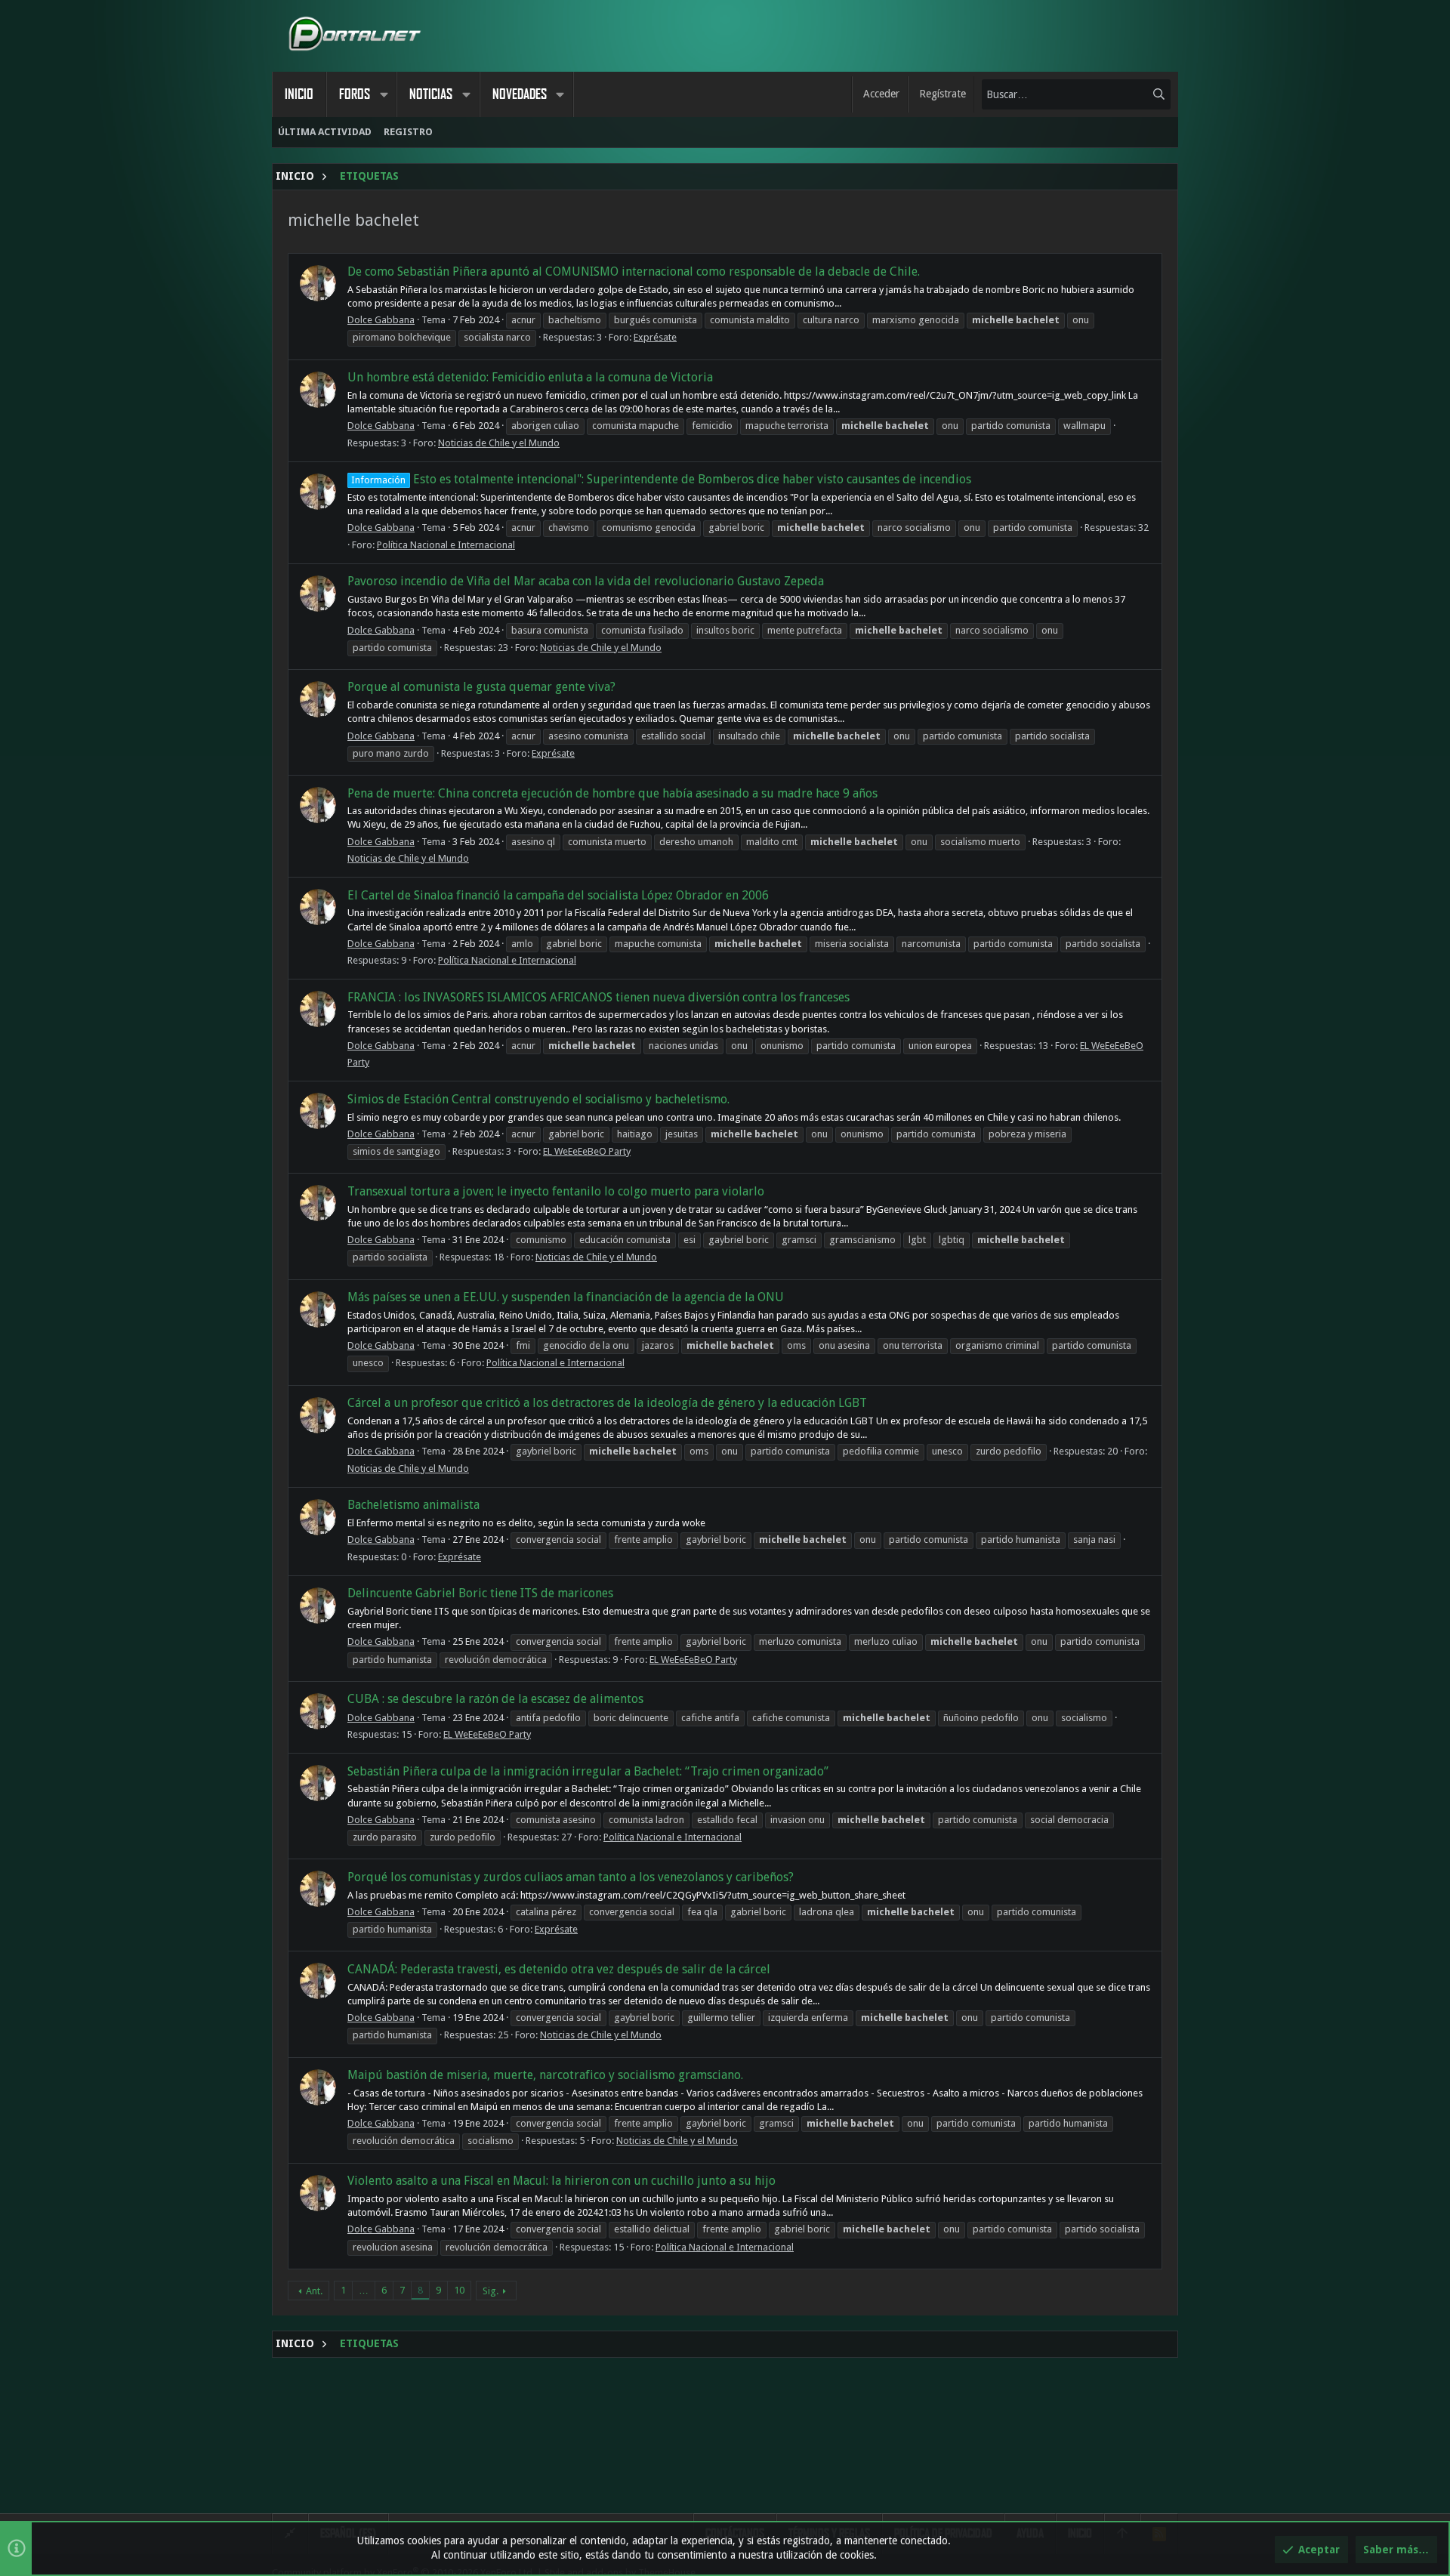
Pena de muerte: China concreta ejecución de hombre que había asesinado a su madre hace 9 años (612, 793)
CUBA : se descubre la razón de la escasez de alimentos (495, 1699)
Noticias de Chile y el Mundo (499, 443)
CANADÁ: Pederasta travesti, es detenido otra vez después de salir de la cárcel (559, 1969)
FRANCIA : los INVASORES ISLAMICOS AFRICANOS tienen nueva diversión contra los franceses (599, 997)
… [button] (364, 2290)
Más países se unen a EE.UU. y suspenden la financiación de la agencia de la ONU (566, 1297)
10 (459, 2290)
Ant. (314, 2291)
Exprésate (655, 337)
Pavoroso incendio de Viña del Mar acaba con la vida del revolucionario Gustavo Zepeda (586, 581)
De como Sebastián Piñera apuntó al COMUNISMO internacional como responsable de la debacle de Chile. (634, 271)
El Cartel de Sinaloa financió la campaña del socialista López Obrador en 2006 (558, 895)
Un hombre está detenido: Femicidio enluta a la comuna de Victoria (530, 377)
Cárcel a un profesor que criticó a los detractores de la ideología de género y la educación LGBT (607, 1403)
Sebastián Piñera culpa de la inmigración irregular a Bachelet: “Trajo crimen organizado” (588, 1771)
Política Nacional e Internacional (446, 545)
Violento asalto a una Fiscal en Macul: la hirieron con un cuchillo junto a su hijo (561, 2181)
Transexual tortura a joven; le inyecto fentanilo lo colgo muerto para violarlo (556, 1191)
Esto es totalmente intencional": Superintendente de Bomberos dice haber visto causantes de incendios (661, 479)
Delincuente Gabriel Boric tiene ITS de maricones (480, 1593)
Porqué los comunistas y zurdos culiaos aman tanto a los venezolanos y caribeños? (571, 1877)
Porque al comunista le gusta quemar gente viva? (481, 687)
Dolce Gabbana (381, 320)
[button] (384, 94)
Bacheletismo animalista (413, 1505)
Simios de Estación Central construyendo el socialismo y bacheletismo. (538, 1099)
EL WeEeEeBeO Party (587, 1151)
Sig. (491, 2291)
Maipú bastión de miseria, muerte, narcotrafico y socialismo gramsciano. (545, 2075)
